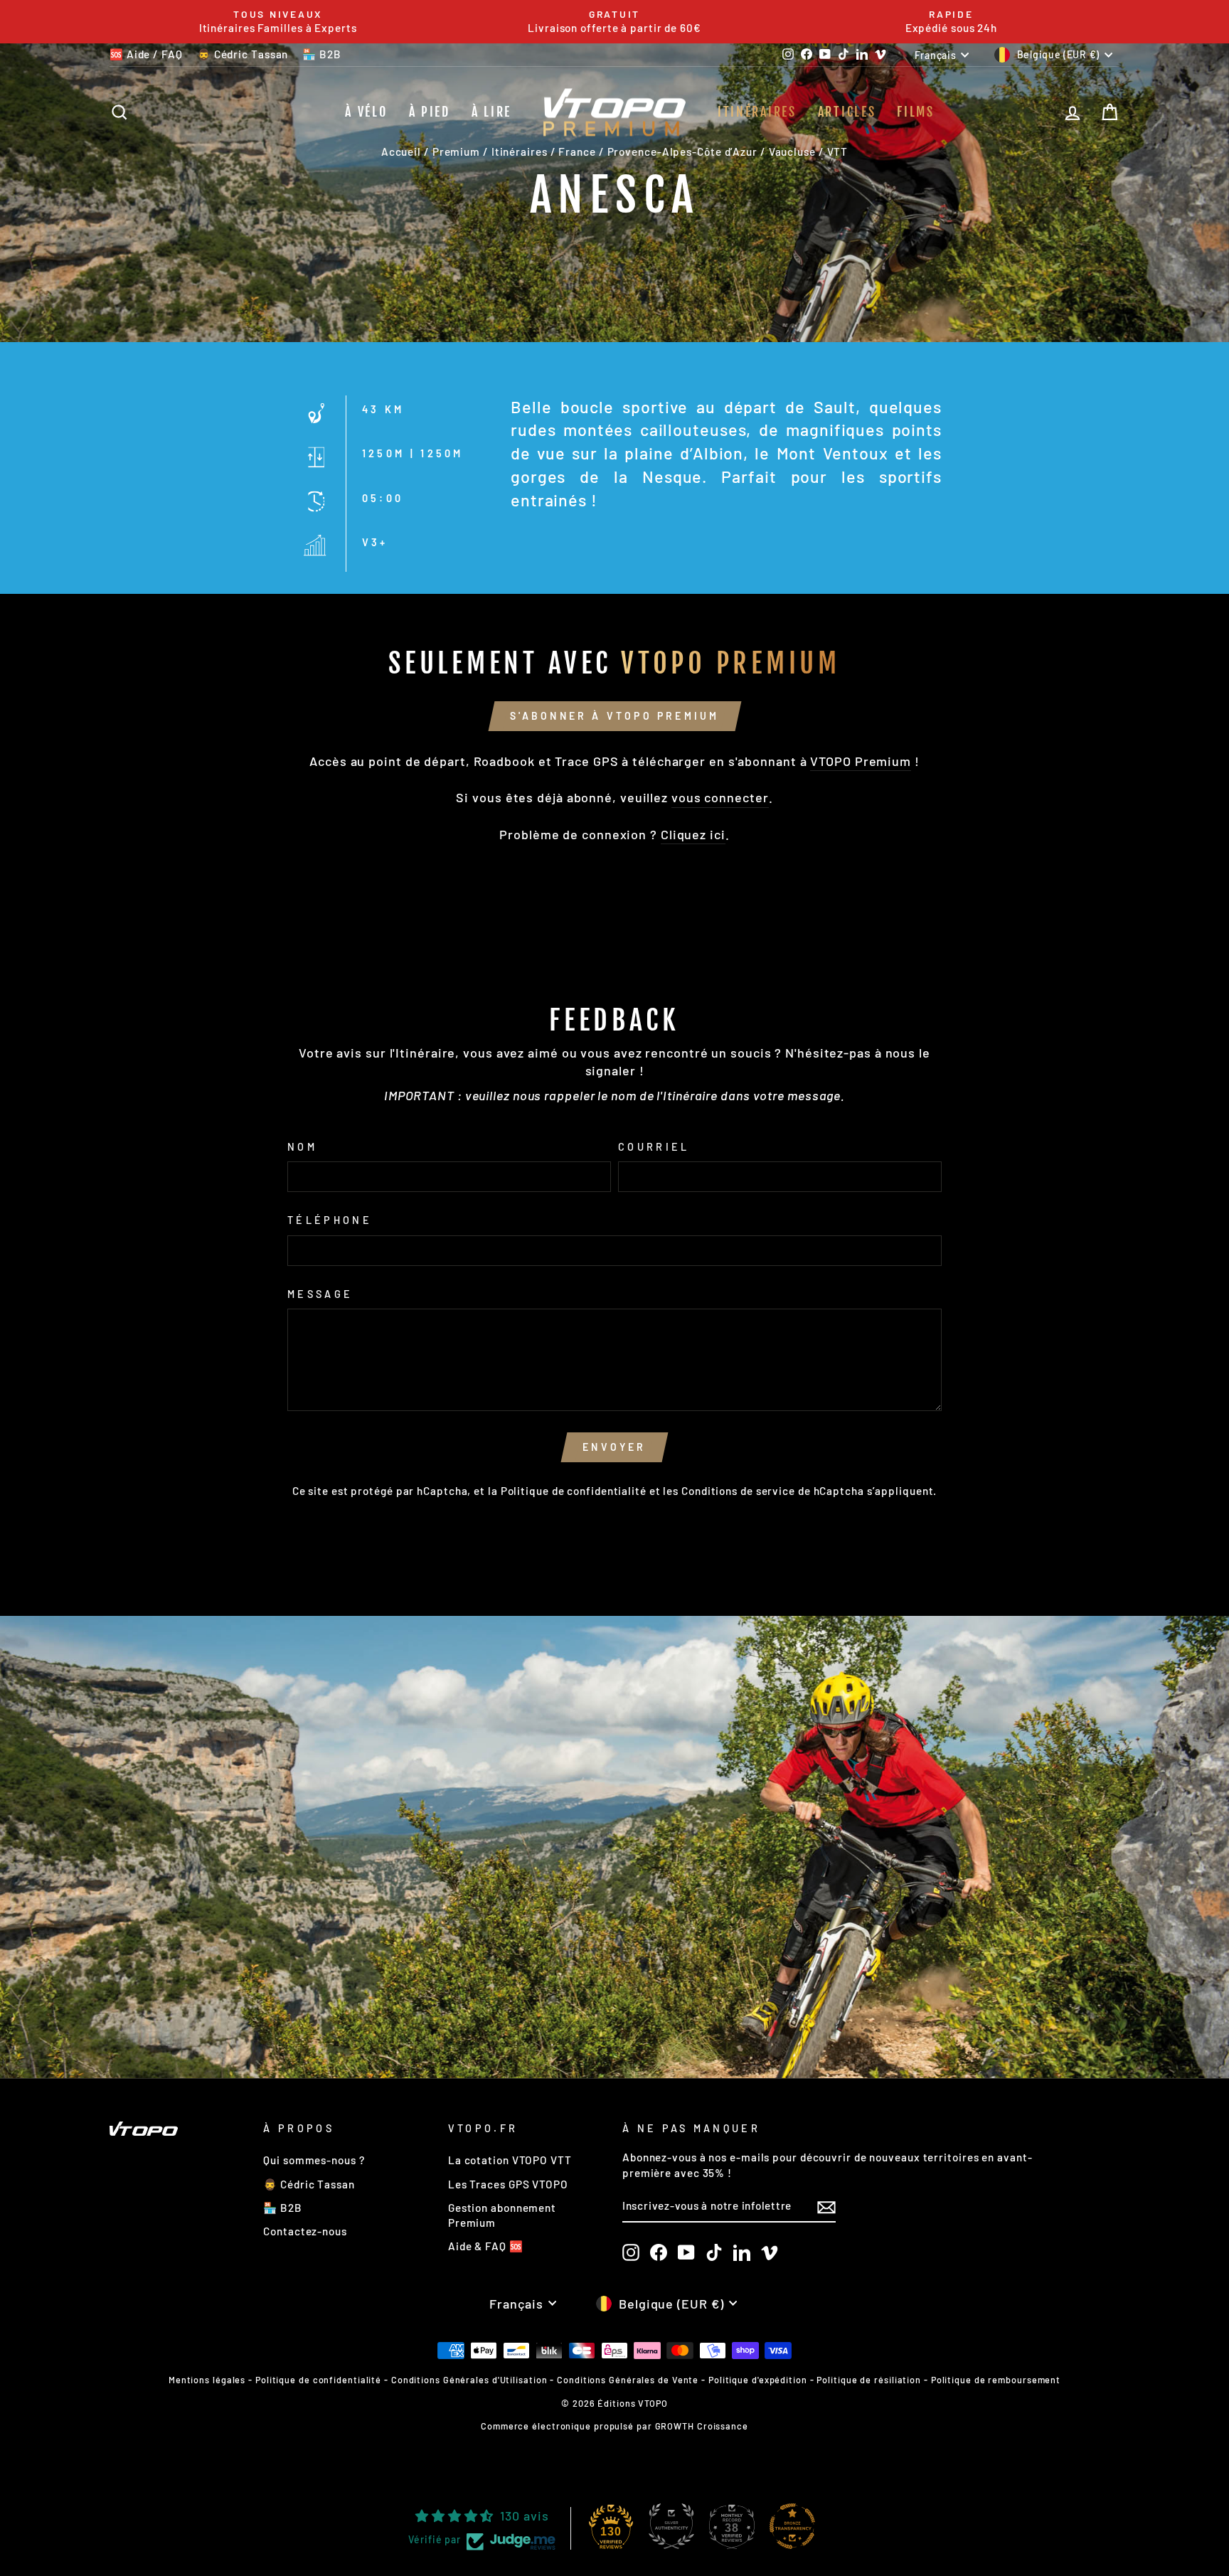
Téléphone (330, 1220)
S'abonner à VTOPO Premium (615, 716)
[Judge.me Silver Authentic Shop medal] (671, 2526)
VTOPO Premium (861, 761)
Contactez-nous (305, 2231)
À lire (491, 112)
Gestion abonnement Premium (502, 2215)
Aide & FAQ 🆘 (486, 2246)
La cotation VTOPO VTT (510, 2160)
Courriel (654, 1147)
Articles (847, 112)
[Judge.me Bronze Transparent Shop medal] (792, 2526)
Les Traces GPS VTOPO (508, 2184)
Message (320, 1294)
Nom (302, 1147)
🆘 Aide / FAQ (146, 54)
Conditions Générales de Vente (628, 2380)
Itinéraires (757, 112)
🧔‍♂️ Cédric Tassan (243, 54)
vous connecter (720, 797)
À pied (430, 112)
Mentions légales (207, 2380)
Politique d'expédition (758, 2380)
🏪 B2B (322, 54)
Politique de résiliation (869, 2380)
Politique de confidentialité (574, 1491)
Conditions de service (738, 1491)
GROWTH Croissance (702, 2426)
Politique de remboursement (996, 2380)
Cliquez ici (693, 834)
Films (916, 112)
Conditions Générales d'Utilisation (469, 2380)
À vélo (366, 112)
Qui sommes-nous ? (314, 2160)
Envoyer (614, 1447)
